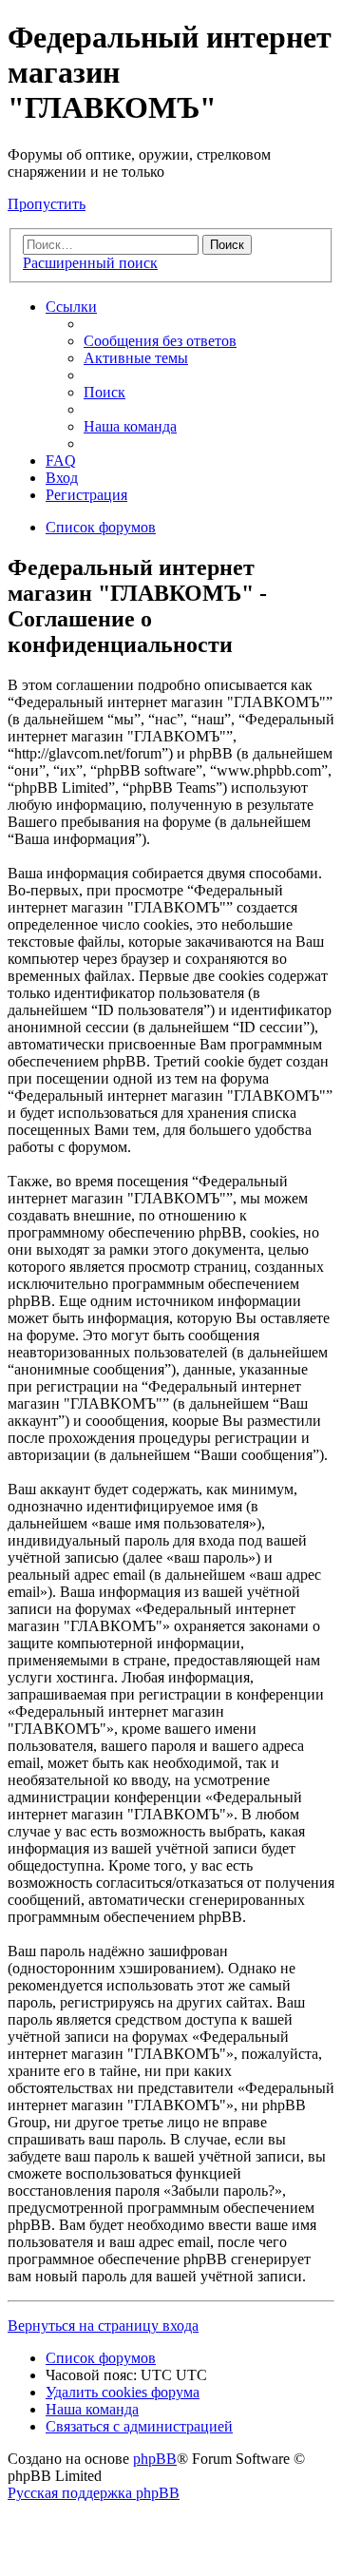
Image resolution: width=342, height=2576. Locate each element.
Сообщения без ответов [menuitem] (160, 341)
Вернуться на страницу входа (103, 2326)
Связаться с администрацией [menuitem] (139, 2426)
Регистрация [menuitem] (86, 495)
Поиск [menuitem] (104, 392)
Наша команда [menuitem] (130, 426)
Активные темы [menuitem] (136, 358)
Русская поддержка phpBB (94, 2493)
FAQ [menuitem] (61, 461)
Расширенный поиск (90, 263)
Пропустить (47, 204)
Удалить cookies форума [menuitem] (123, 2392)
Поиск (227, 245)
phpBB (155, 2459)
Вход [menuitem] (62, 478)
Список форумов (101, 2358)
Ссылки (71, 307)
